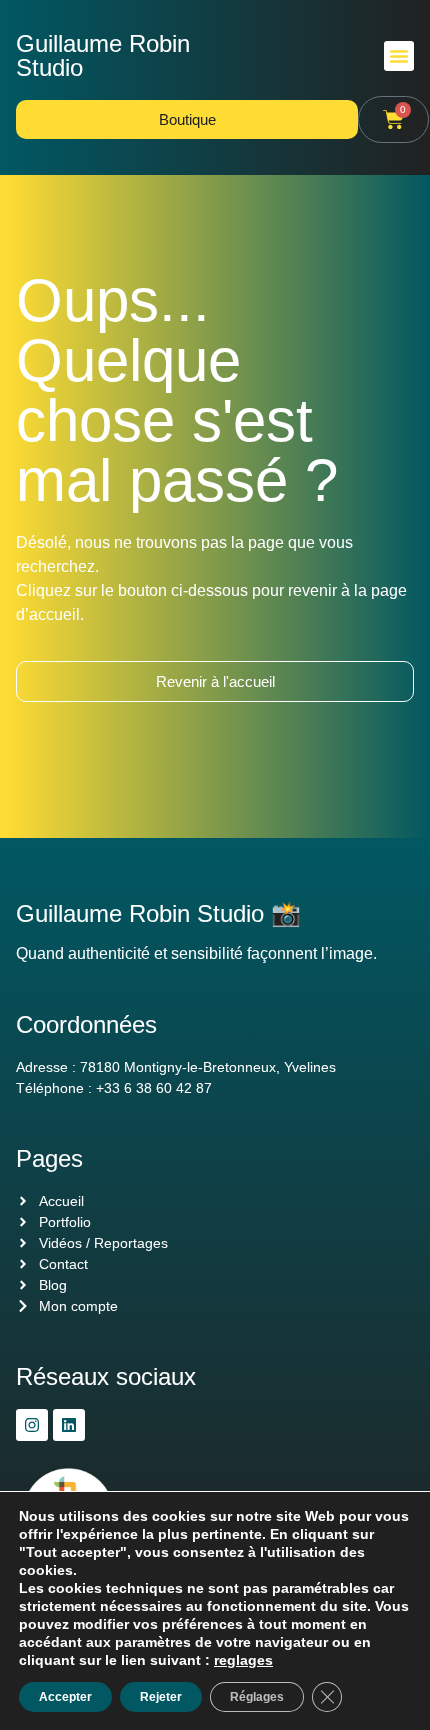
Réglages (257, 1697)
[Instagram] (32, 1425)
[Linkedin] (69, 1425)
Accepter (65, 1697)
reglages (243, 1660)
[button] (399, 56)
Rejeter (161, 1697)
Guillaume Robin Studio (103, 55)
